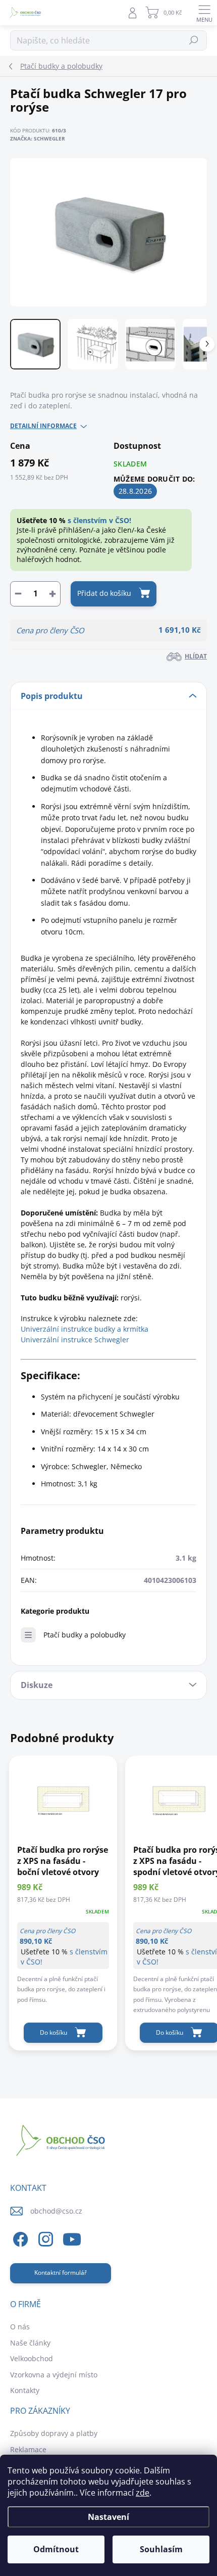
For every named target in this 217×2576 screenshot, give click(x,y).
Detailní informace (43, 426)
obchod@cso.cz (56, 2211)
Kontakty (25, 2390)
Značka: (38, 138)
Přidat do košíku (104, 593)
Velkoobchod (32, 2358)
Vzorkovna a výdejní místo (54, 2375)
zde (143, 2493)
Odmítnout (56, 2549)
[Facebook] (19, 2238)
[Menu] (204, 13)
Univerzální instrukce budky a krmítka (85, 1329)
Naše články (30, 2343)
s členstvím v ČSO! (99, 520)
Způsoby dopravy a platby (54, 2433)
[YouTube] (72, 2238)
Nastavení (108, 2517)
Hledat (194, 40)
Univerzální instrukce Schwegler (75, 1340)
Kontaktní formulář (61, 2273)
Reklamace (28, 2449)
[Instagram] (44, 2238)
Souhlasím (161, 2549)
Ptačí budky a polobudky (85, 1635)
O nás (20, 2327)
